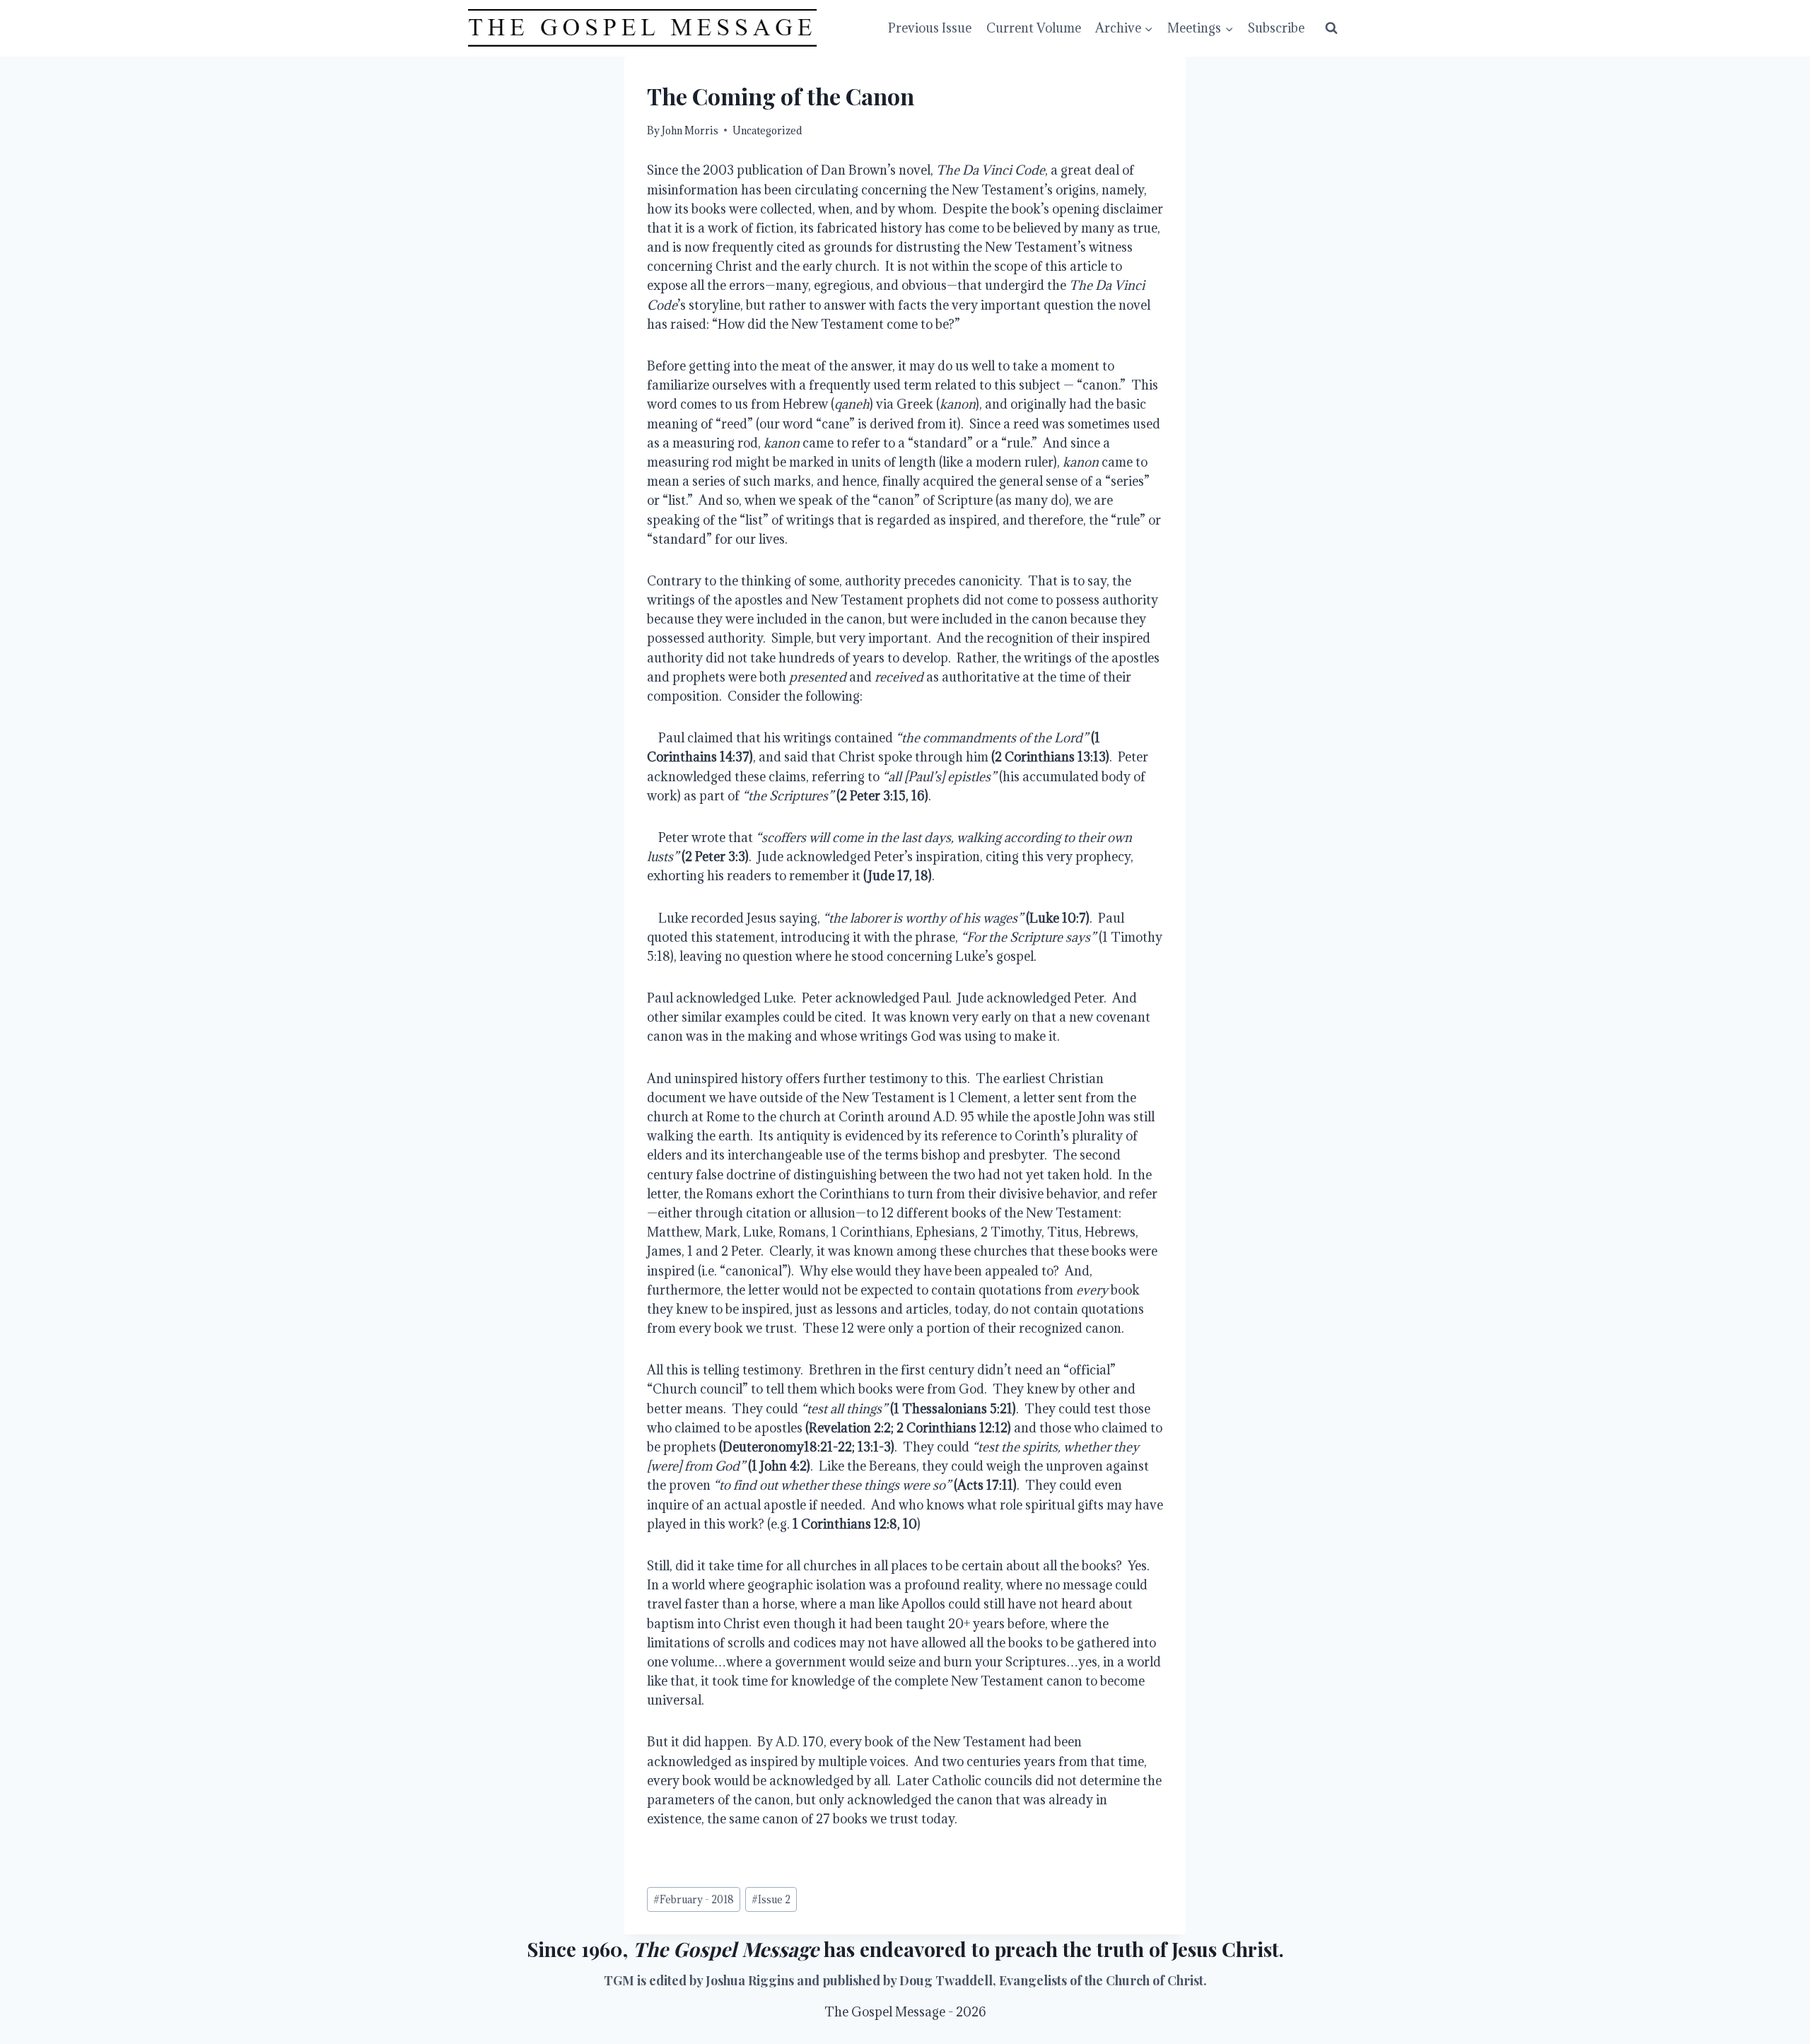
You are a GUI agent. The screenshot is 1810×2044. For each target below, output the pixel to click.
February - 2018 (694, 1899)
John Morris (690, 130)
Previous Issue (930, 28)
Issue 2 (771, 1899)
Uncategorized (767, 130)
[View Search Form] (1331, 28)
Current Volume (1034, 28)
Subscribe (1276, 28)
